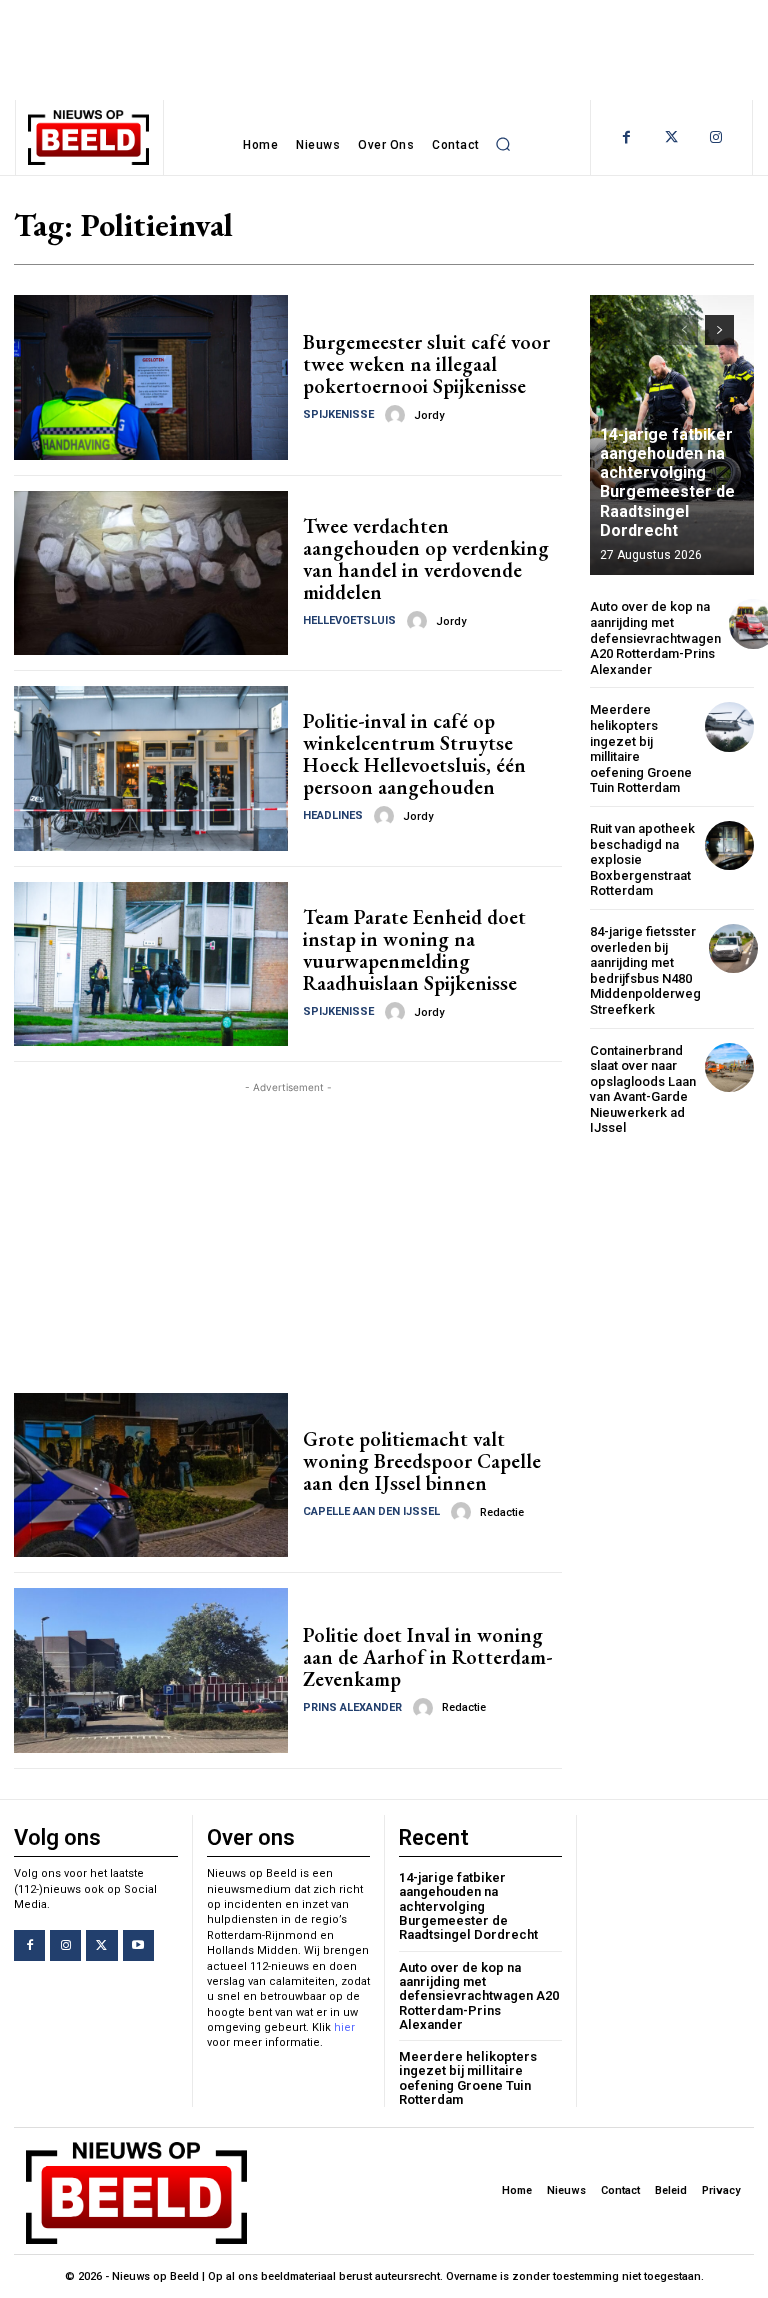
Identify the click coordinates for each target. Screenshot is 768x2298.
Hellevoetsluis (349, 620)
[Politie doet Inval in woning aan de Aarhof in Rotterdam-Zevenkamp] (151, 1670)
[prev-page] (683, 330)
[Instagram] (716, 137)
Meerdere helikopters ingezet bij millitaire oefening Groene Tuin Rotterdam (641, 748)
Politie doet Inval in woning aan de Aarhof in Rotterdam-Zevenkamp (428, 1657)
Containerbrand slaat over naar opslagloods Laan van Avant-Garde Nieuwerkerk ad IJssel (643, 1089)
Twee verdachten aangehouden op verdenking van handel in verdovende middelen (426, 559)
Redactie (502, 1512)
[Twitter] (671, 137)
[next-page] (719, 330)
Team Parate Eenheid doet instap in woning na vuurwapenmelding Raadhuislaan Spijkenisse (414, 950)
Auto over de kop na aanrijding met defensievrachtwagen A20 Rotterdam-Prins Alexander (655, 637)
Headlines (333, 815)
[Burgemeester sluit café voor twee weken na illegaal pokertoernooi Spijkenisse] (151, 377)
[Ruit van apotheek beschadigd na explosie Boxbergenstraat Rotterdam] (729, 845)
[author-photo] (398, 415)
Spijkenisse (338, 414)
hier (344, 2027)
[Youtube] (138, 1945)
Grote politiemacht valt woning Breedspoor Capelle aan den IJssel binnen (422, 1461)
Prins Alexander (352, 1707)
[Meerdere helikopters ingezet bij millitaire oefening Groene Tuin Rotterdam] (729, 726)
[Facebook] (626, 137)
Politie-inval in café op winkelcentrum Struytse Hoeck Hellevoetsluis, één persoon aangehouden (414, 754)
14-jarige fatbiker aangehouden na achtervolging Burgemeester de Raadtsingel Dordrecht (667, 482)
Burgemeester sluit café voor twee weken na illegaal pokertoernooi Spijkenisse (426, 364)
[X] (101, 1945)
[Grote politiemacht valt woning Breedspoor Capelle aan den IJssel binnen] (151, 1475)
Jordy (429, 415)
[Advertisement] (288, 1238)
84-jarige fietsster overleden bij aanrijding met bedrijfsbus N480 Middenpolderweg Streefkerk (645, 970)
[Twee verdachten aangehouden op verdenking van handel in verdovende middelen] (151, 573)
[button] (504, 145)
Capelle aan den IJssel (371, 1511)
